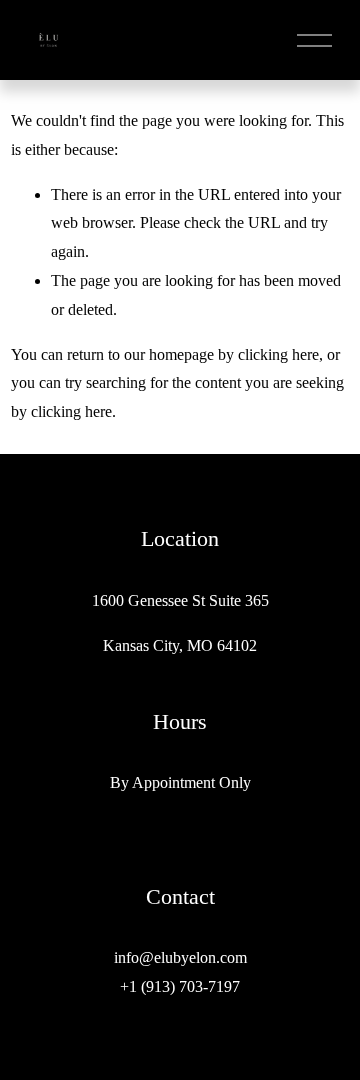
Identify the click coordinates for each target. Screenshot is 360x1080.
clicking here (278, 354)
